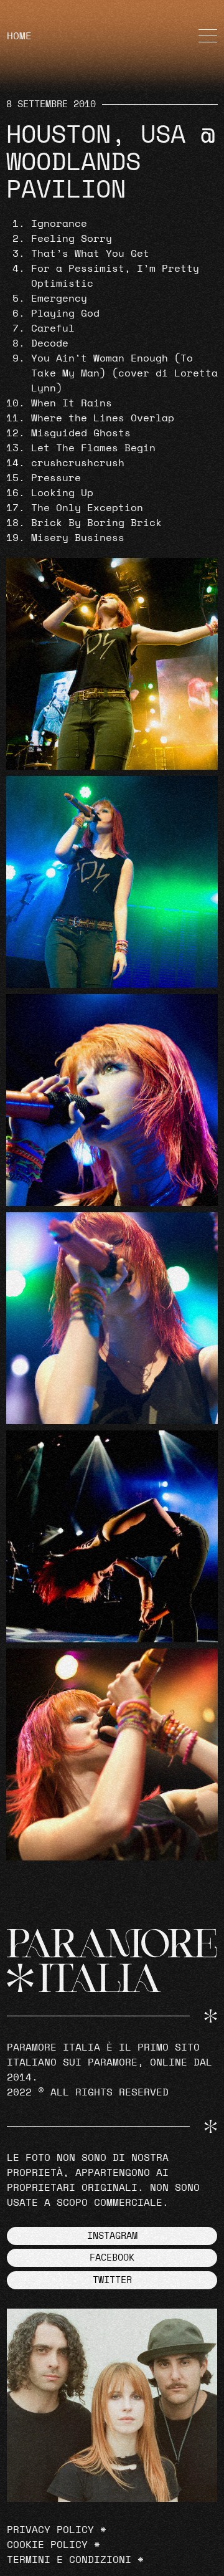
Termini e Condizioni (69, 2560)
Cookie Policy (47, 2545)
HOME (19, 36)
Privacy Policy (50, 2530)
